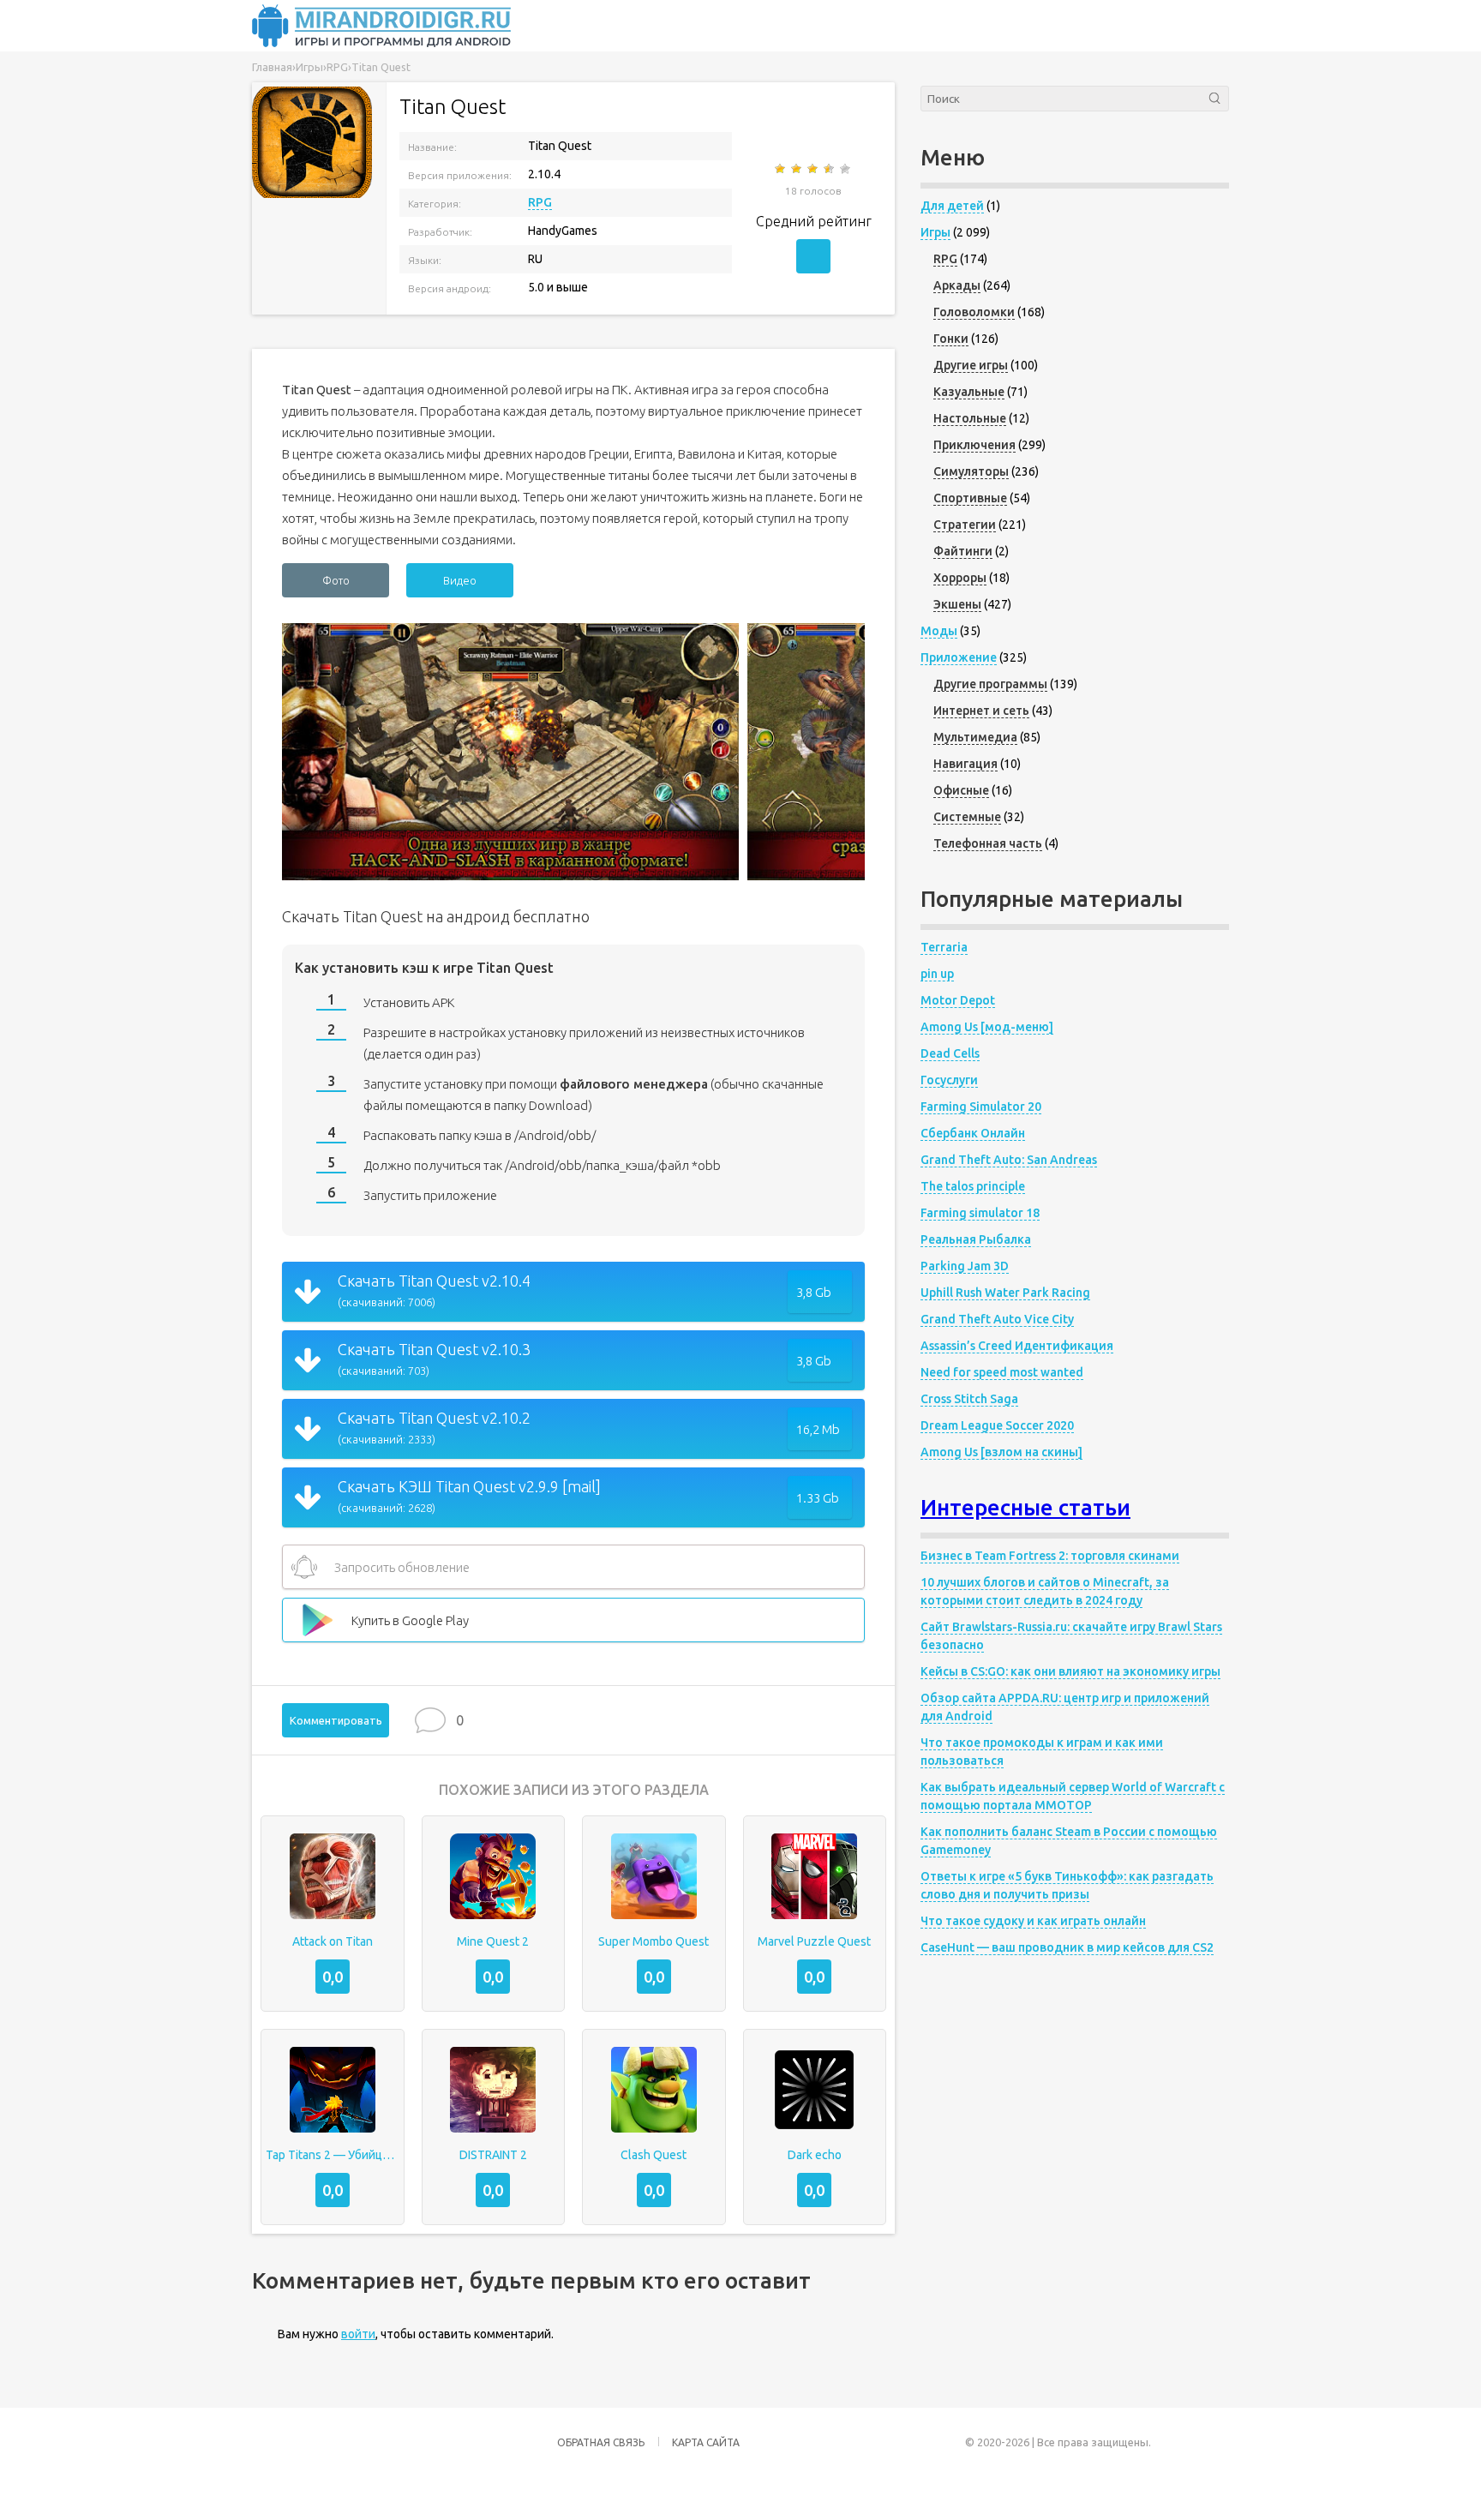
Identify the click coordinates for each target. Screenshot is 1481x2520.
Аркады (957, 285)
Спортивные (970, 498)
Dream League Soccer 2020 (997, 1425)
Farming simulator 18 (980, 1213)
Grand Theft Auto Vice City (997, 1319)
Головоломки (974, 312)
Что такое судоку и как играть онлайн (1033, 1921)
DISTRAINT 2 (493, 2155)
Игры (935, 232)
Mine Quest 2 (493, 1941)
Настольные (970, 418)
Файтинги (963, 551)
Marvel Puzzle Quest (814, 1941)
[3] (814, 169)
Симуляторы (971, 471)
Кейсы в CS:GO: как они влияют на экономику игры (1070, 1671)
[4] (830, 169)
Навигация (965, 764)
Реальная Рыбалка (976, 1239)
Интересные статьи (1025, 1507)
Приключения (974, 445)
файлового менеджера (634, 1084)
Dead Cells (950, 1053)
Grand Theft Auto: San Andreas (1009, 1160)
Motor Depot (958, 1000)
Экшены (957, 604)
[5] (846, 169)
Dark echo (815, 2155)
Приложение (959, 657)
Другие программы (990, 684)
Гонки (951, 339)
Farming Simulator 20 (981, 1107)
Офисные (961, 790)
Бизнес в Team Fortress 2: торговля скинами (1050, 1556)
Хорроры (960, 578)
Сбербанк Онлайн (973, 1133)
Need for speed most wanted (1002, 1372)
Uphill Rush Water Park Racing (1005, 1293)
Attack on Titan (333, 1941)
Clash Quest (654, 2155)
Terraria (944, 947)
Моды (939, 631)
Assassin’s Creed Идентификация (1017, 1346)
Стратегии (965, 525)
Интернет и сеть (981, 711)
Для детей (952, 206)
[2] (797, 169)
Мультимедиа (975, 737)
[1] (781, 169)
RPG (540, 202)
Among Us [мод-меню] (987, 1027)
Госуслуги (949, 1080)
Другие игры (971, 365)
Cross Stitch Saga (969, 1399)
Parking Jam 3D (965, 1266)
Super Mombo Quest (654, 1941)
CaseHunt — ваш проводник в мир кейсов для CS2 (1067, 1947)
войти (358, 2334)
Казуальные (969, 392)
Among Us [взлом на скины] (1001, 1452)
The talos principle (973, 1186)
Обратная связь (601, 2442)
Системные (967, 817)
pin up (937, 974)
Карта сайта (706, 2442)
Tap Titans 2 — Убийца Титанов (333, 2155)
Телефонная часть (988, 843)
